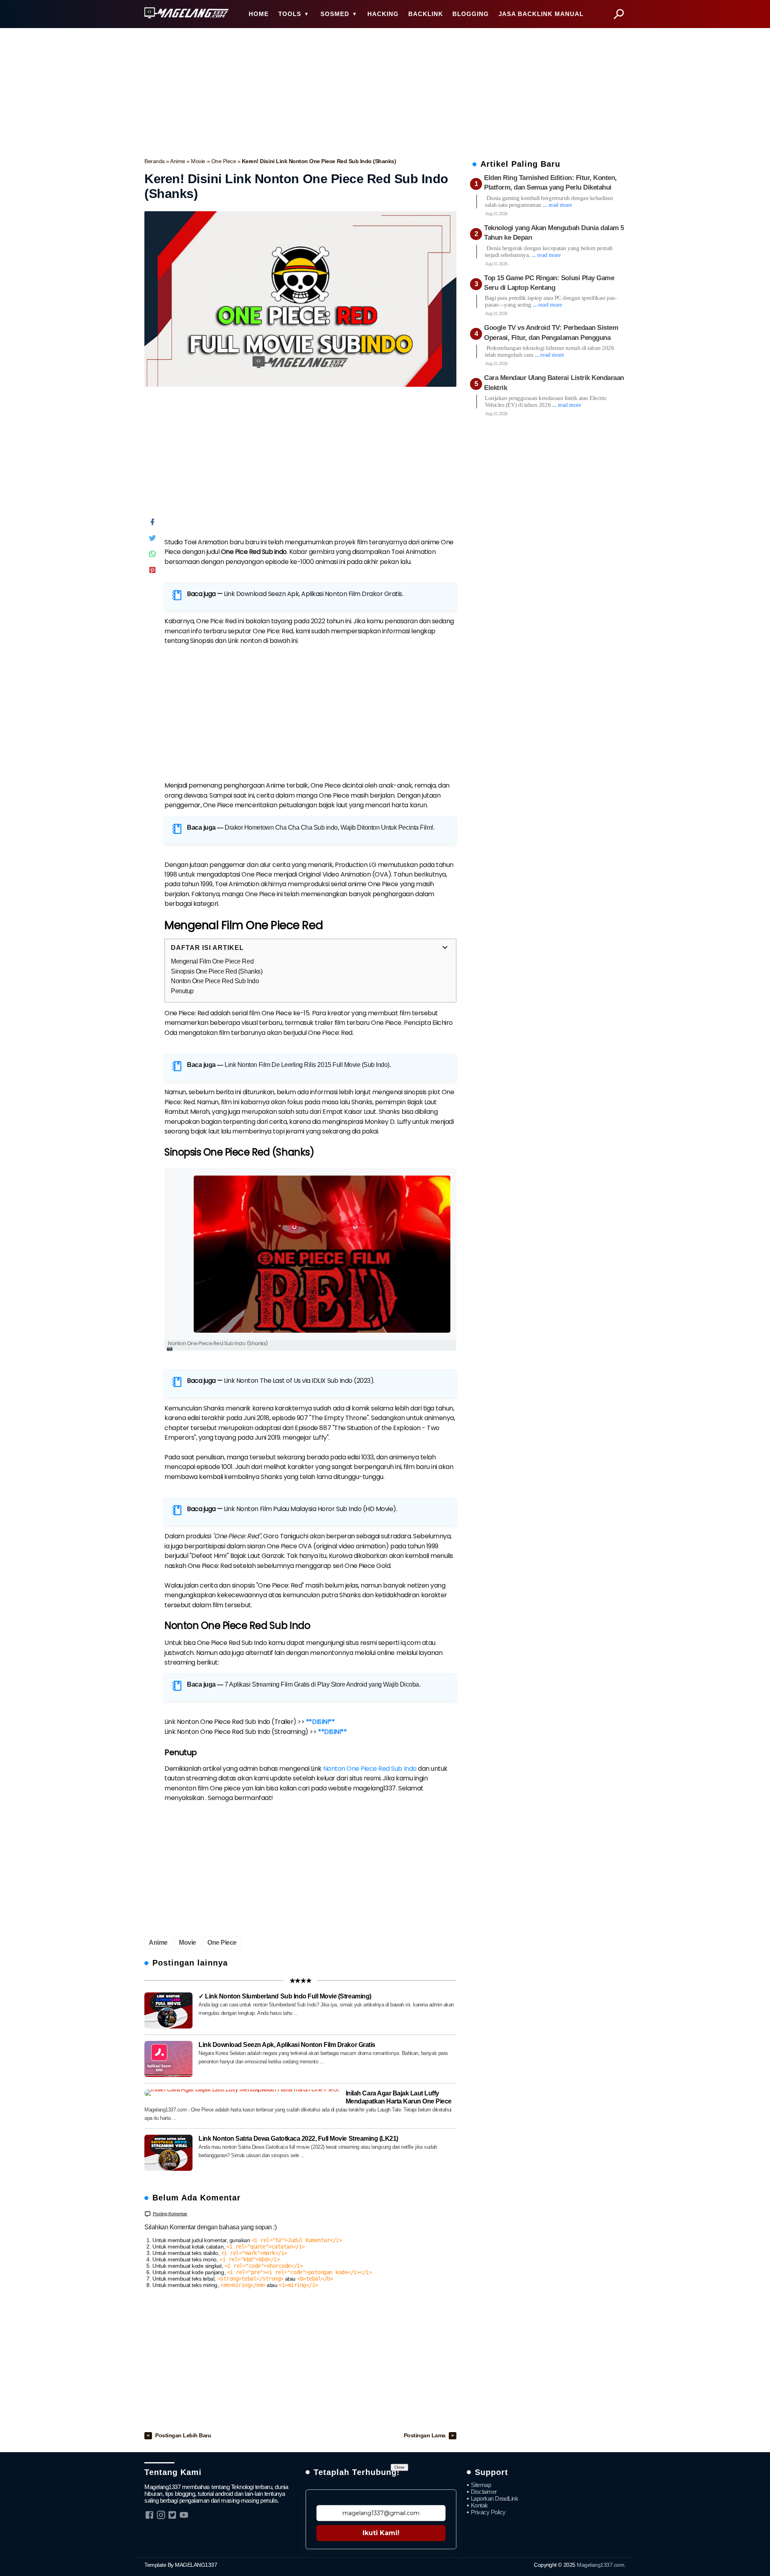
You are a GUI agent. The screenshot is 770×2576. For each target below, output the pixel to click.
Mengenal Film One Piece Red (212, 961)
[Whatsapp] (152, 556)
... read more (557, 205)
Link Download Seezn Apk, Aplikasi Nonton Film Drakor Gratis (313, 594)
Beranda (155, 161)
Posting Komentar (170, 2214)
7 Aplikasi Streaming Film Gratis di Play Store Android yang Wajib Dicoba (322, 1684)
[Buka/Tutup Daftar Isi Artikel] (445, 948)
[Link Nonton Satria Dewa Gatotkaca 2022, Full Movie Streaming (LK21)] (168, 2153)
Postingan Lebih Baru (183, 2436)
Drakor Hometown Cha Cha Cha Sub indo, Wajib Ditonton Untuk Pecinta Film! (329, 827)
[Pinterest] (152, 572)
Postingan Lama (426, 2436)
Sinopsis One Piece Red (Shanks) (217, 971)
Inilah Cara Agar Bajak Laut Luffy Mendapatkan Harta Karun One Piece (399, 2097)
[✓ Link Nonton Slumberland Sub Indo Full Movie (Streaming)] (168, 2010)
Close (399, 2467)
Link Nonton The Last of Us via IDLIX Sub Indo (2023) (299, 1381)
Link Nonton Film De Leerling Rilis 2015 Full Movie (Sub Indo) (307, 1065)
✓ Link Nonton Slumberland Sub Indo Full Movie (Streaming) (285, 1996)
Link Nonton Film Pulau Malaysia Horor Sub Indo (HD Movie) (310, 1509)
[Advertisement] (385, 91)
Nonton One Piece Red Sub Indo (215, 981)
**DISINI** (320, 1722)
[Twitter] (152, 540)
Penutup (182, 991)
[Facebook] (152, 524)
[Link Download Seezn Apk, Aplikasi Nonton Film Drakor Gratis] (168, 2059)
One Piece (224, 161)
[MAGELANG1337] (186, 13)
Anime (178, 161)
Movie (199, 161)
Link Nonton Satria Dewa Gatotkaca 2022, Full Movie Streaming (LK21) (298, 2139)
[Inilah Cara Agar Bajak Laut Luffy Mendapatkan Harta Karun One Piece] (242, 2093)
